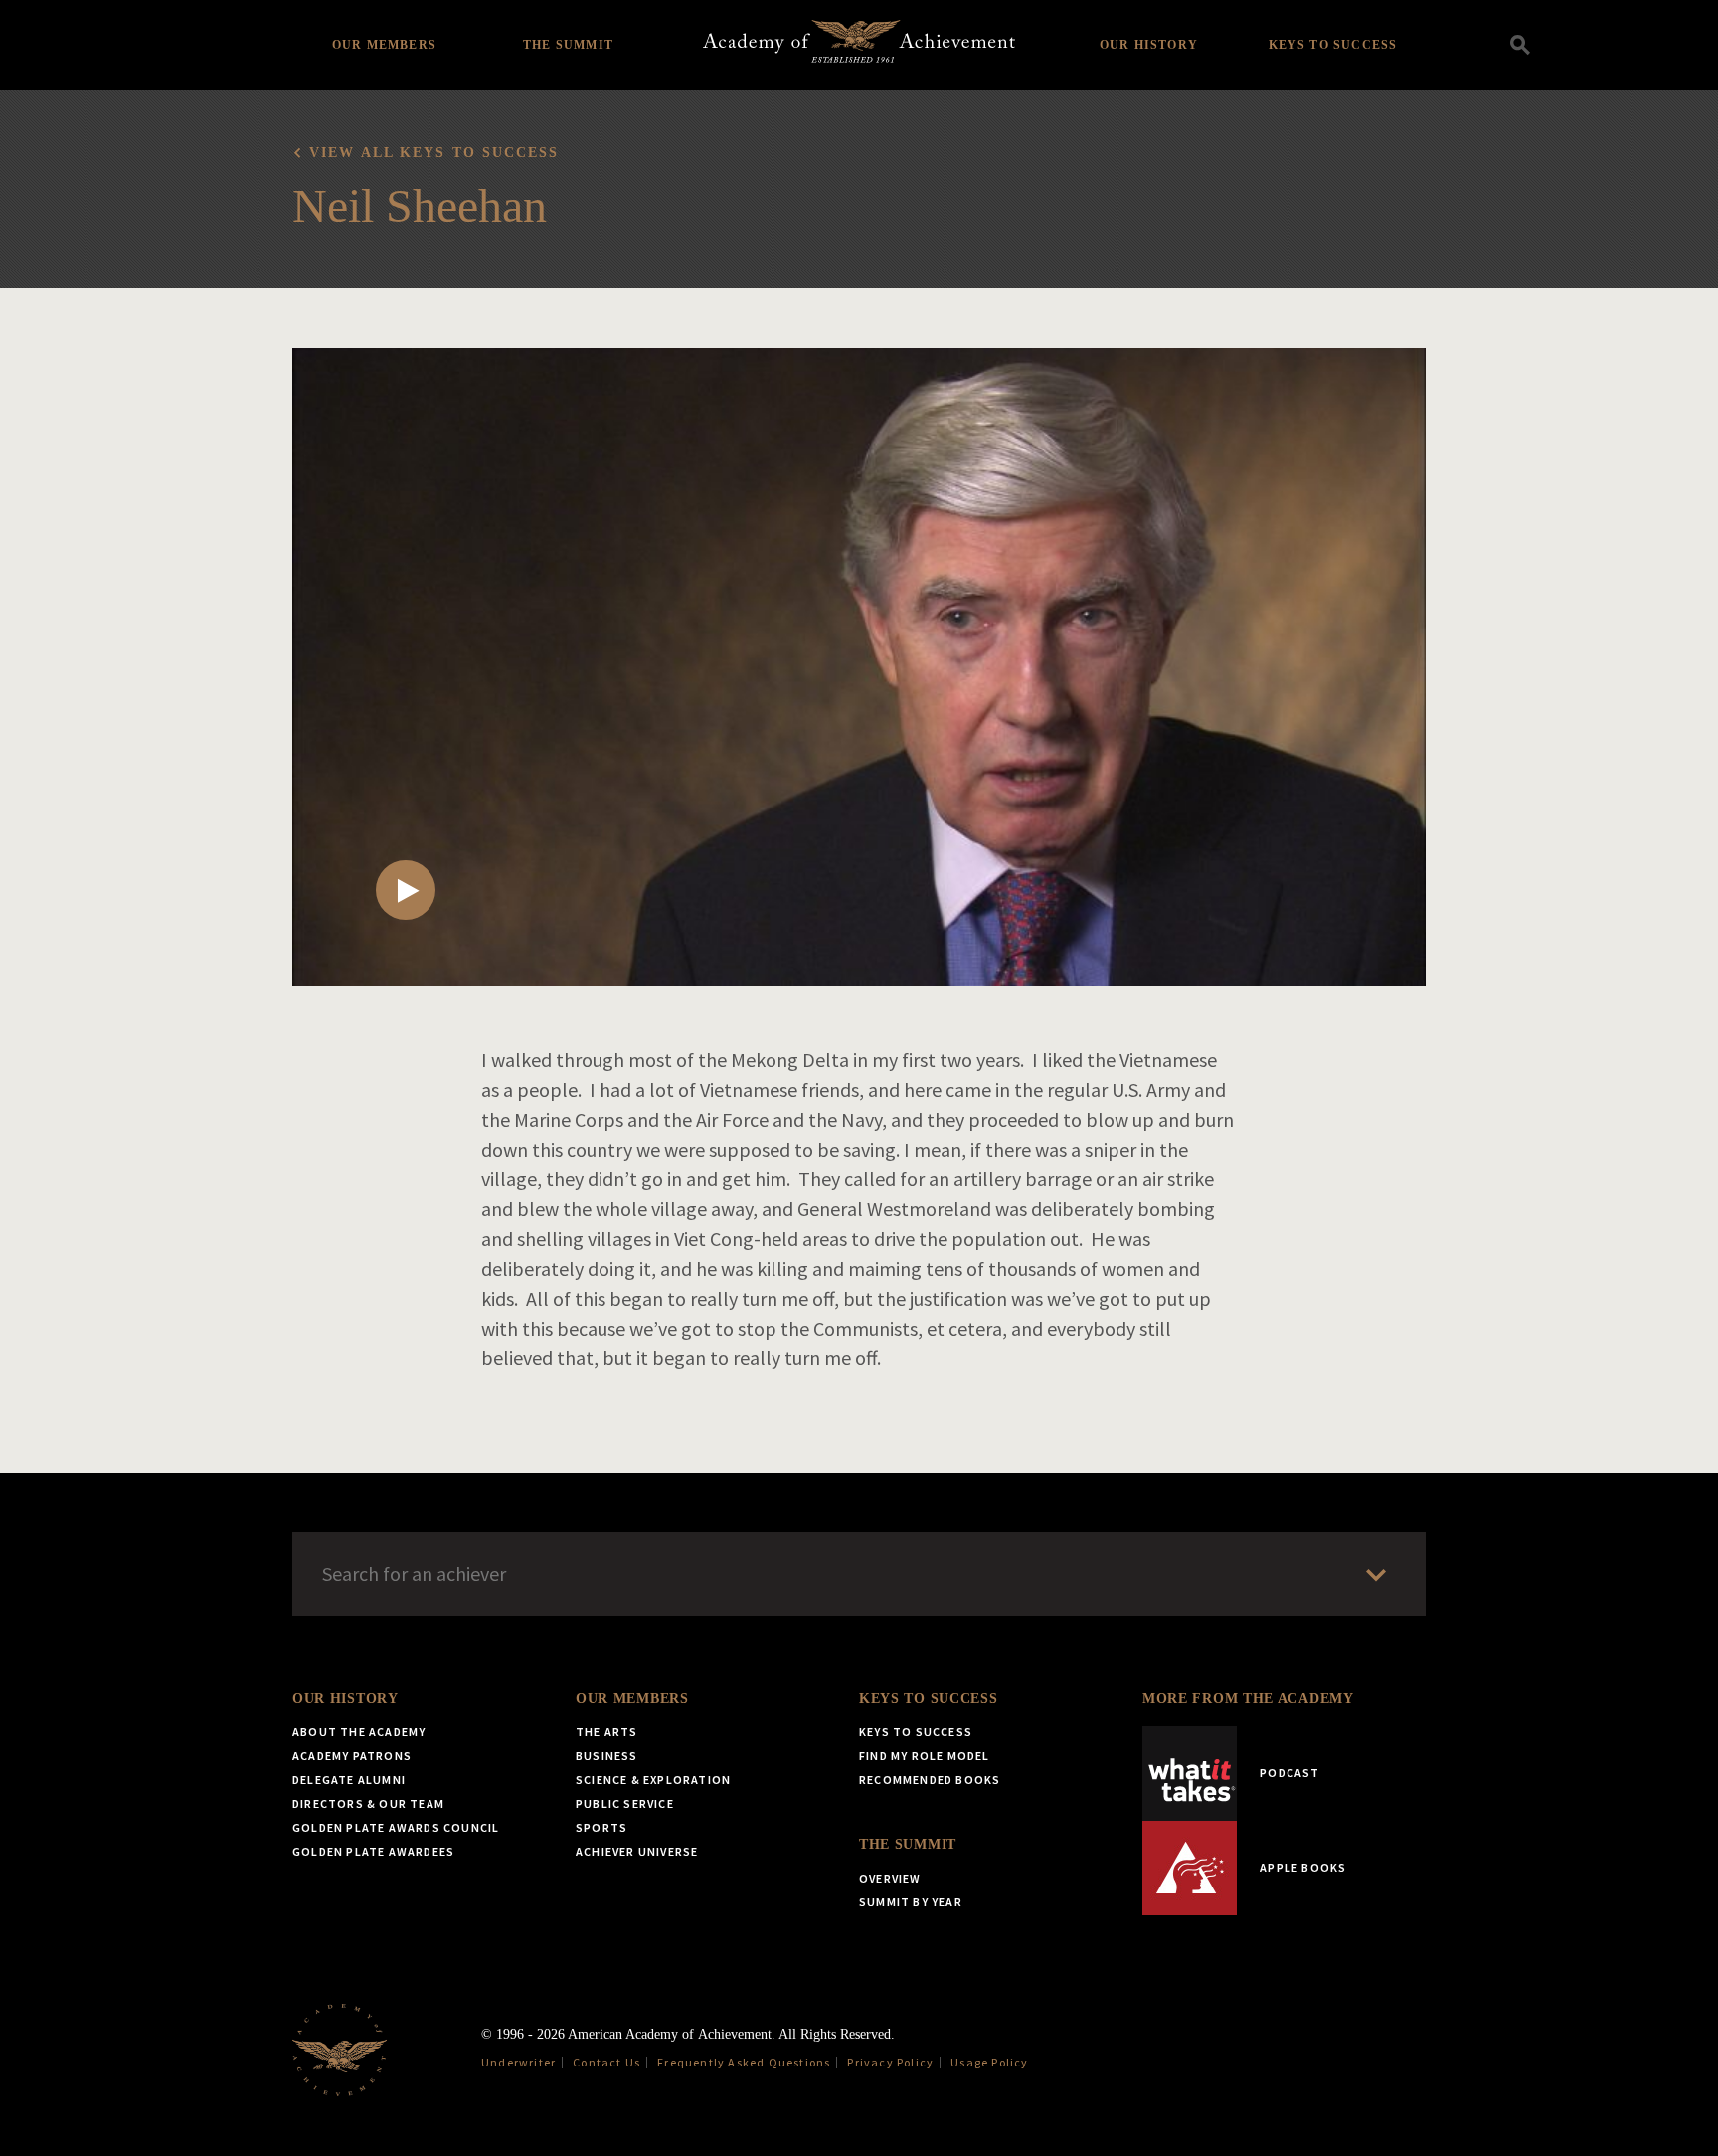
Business (607, 1756)
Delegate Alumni (349, 1780)
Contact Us (606, 2062)
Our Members (384, 45)
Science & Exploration (653, 1780)
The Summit (568, 45)
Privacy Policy (890, 2062)
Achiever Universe (637, 1851)
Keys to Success (1333, 45)
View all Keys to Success (434, 153)
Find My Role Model (925, 1756)
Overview (890, 1878)
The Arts (607, 1732)
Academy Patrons (352, 1756)
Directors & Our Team (368, 1803)
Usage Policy (989, 2062)
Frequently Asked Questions (744, 2062)
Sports (601, 1827)
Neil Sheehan (420, 205)
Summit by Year (911, 1902)
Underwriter (518, 2062)
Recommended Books (930, 1780)
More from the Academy (1248, 1698)
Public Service (625, 1803)
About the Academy (359, 1732)
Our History (1149, 45)
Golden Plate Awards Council (396, 1827)
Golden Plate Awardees (373, 1851)
